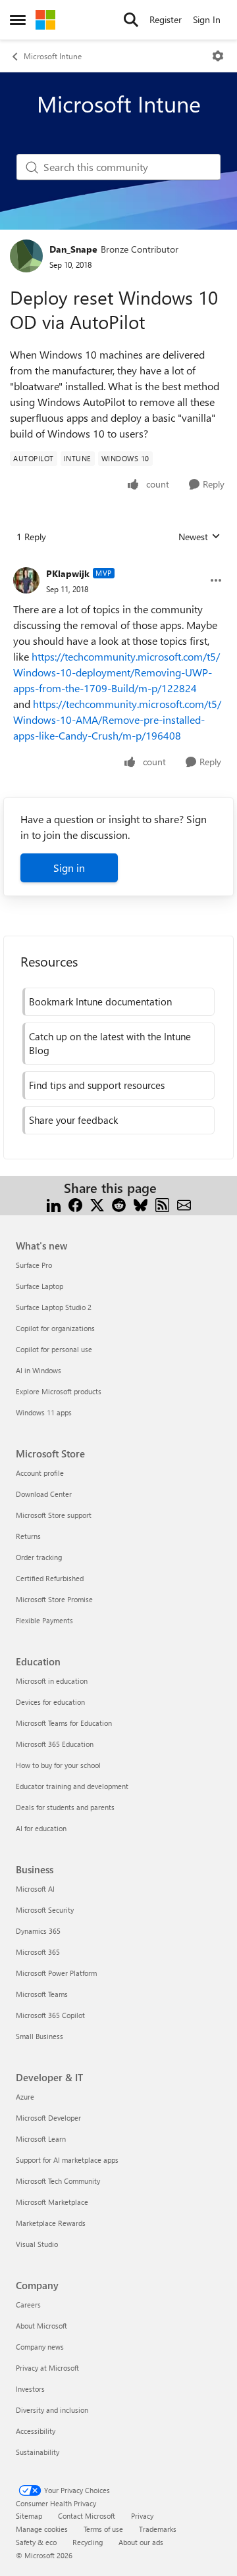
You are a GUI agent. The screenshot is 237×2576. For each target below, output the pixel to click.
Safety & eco (36, 2542)
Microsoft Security (45, 1910)
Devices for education (50, 1702)
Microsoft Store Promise (54, 1599)
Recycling (88, 2542)
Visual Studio (37, 2244)
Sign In (207, 19)
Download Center (44, 1494)
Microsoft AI (35, 1889)
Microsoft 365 (38, 1952)
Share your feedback (73, 1120)
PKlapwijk (68, 573)
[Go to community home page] (45, 20)
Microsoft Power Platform (56, 1973)
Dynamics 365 (38, 1931)
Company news (40, 2347)
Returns (28, 1536)
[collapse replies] (118, 563)
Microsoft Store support (54, 1515)
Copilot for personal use (54, 1349)
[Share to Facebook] (75, 1204)
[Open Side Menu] (18, 20)
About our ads (141, 2542)
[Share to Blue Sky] (141, 1204)
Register (166, 19)
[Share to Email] (184, 1204)
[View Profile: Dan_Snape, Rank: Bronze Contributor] (26, 256)
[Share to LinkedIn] (54, 1204)
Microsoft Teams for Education (64, 1723)
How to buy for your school (58, 1765)
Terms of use (103, 2529)
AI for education (41, 1828)
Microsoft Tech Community (58, 2181)
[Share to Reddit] (119, 1204)
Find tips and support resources (97, 1085)
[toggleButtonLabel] (218, 56)
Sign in (69, 868)
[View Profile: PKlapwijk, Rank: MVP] (26, 580)
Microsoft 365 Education (55, 1744)
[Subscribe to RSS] (162, 1204)
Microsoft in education (52, 1681)
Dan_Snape (73, 249)
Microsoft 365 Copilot (50, 2015)
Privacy (142, 2516)
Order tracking (39, 1557)
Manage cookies (42, 2529)
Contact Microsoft (87, 2516)
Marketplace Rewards (51, 2223)
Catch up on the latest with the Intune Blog (110, 1043)
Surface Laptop (39, 1286)
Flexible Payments (44, 1620)
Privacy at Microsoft (47, 2368)
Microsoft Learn (41, 2139)
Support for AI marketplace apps (67, 2160)
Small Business (39, 2036)
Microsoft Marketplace (52, 2202)
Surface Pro (34, 1265)
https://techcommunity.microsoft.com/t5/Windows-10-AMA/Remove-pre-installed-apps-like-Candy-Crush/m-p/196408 (117, 720)
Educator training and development (72, 1786)
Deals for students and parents (65, 1807)
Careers (28, 2305)
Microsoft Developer (48, 2118)
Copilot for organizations (55, 1328)
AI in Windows (39, 1370)
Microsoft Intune (53, 56)
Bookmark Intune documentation (100, 1001)
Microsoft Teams (42, 1994)
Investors (30, 2389)
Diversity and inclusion (52, 2410)
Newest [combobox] (199, 537)
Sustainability (38, 2452)
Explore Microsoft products (59, 1391)
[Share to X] (97, 1204)
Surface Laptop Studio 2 (54, 1307)
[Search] (131, 20)
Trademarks (158, 2529)
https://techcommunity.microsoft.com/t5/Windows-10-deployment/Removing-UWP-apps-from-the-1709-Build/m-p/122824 (117, 672)
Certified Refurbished (50, 1578)
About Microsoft (41, 2326)
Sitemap (29, 2516)
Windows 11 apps (44, 1412)
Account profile (40, 1473)
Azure (25, 2097)
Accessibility (36, 2431)
